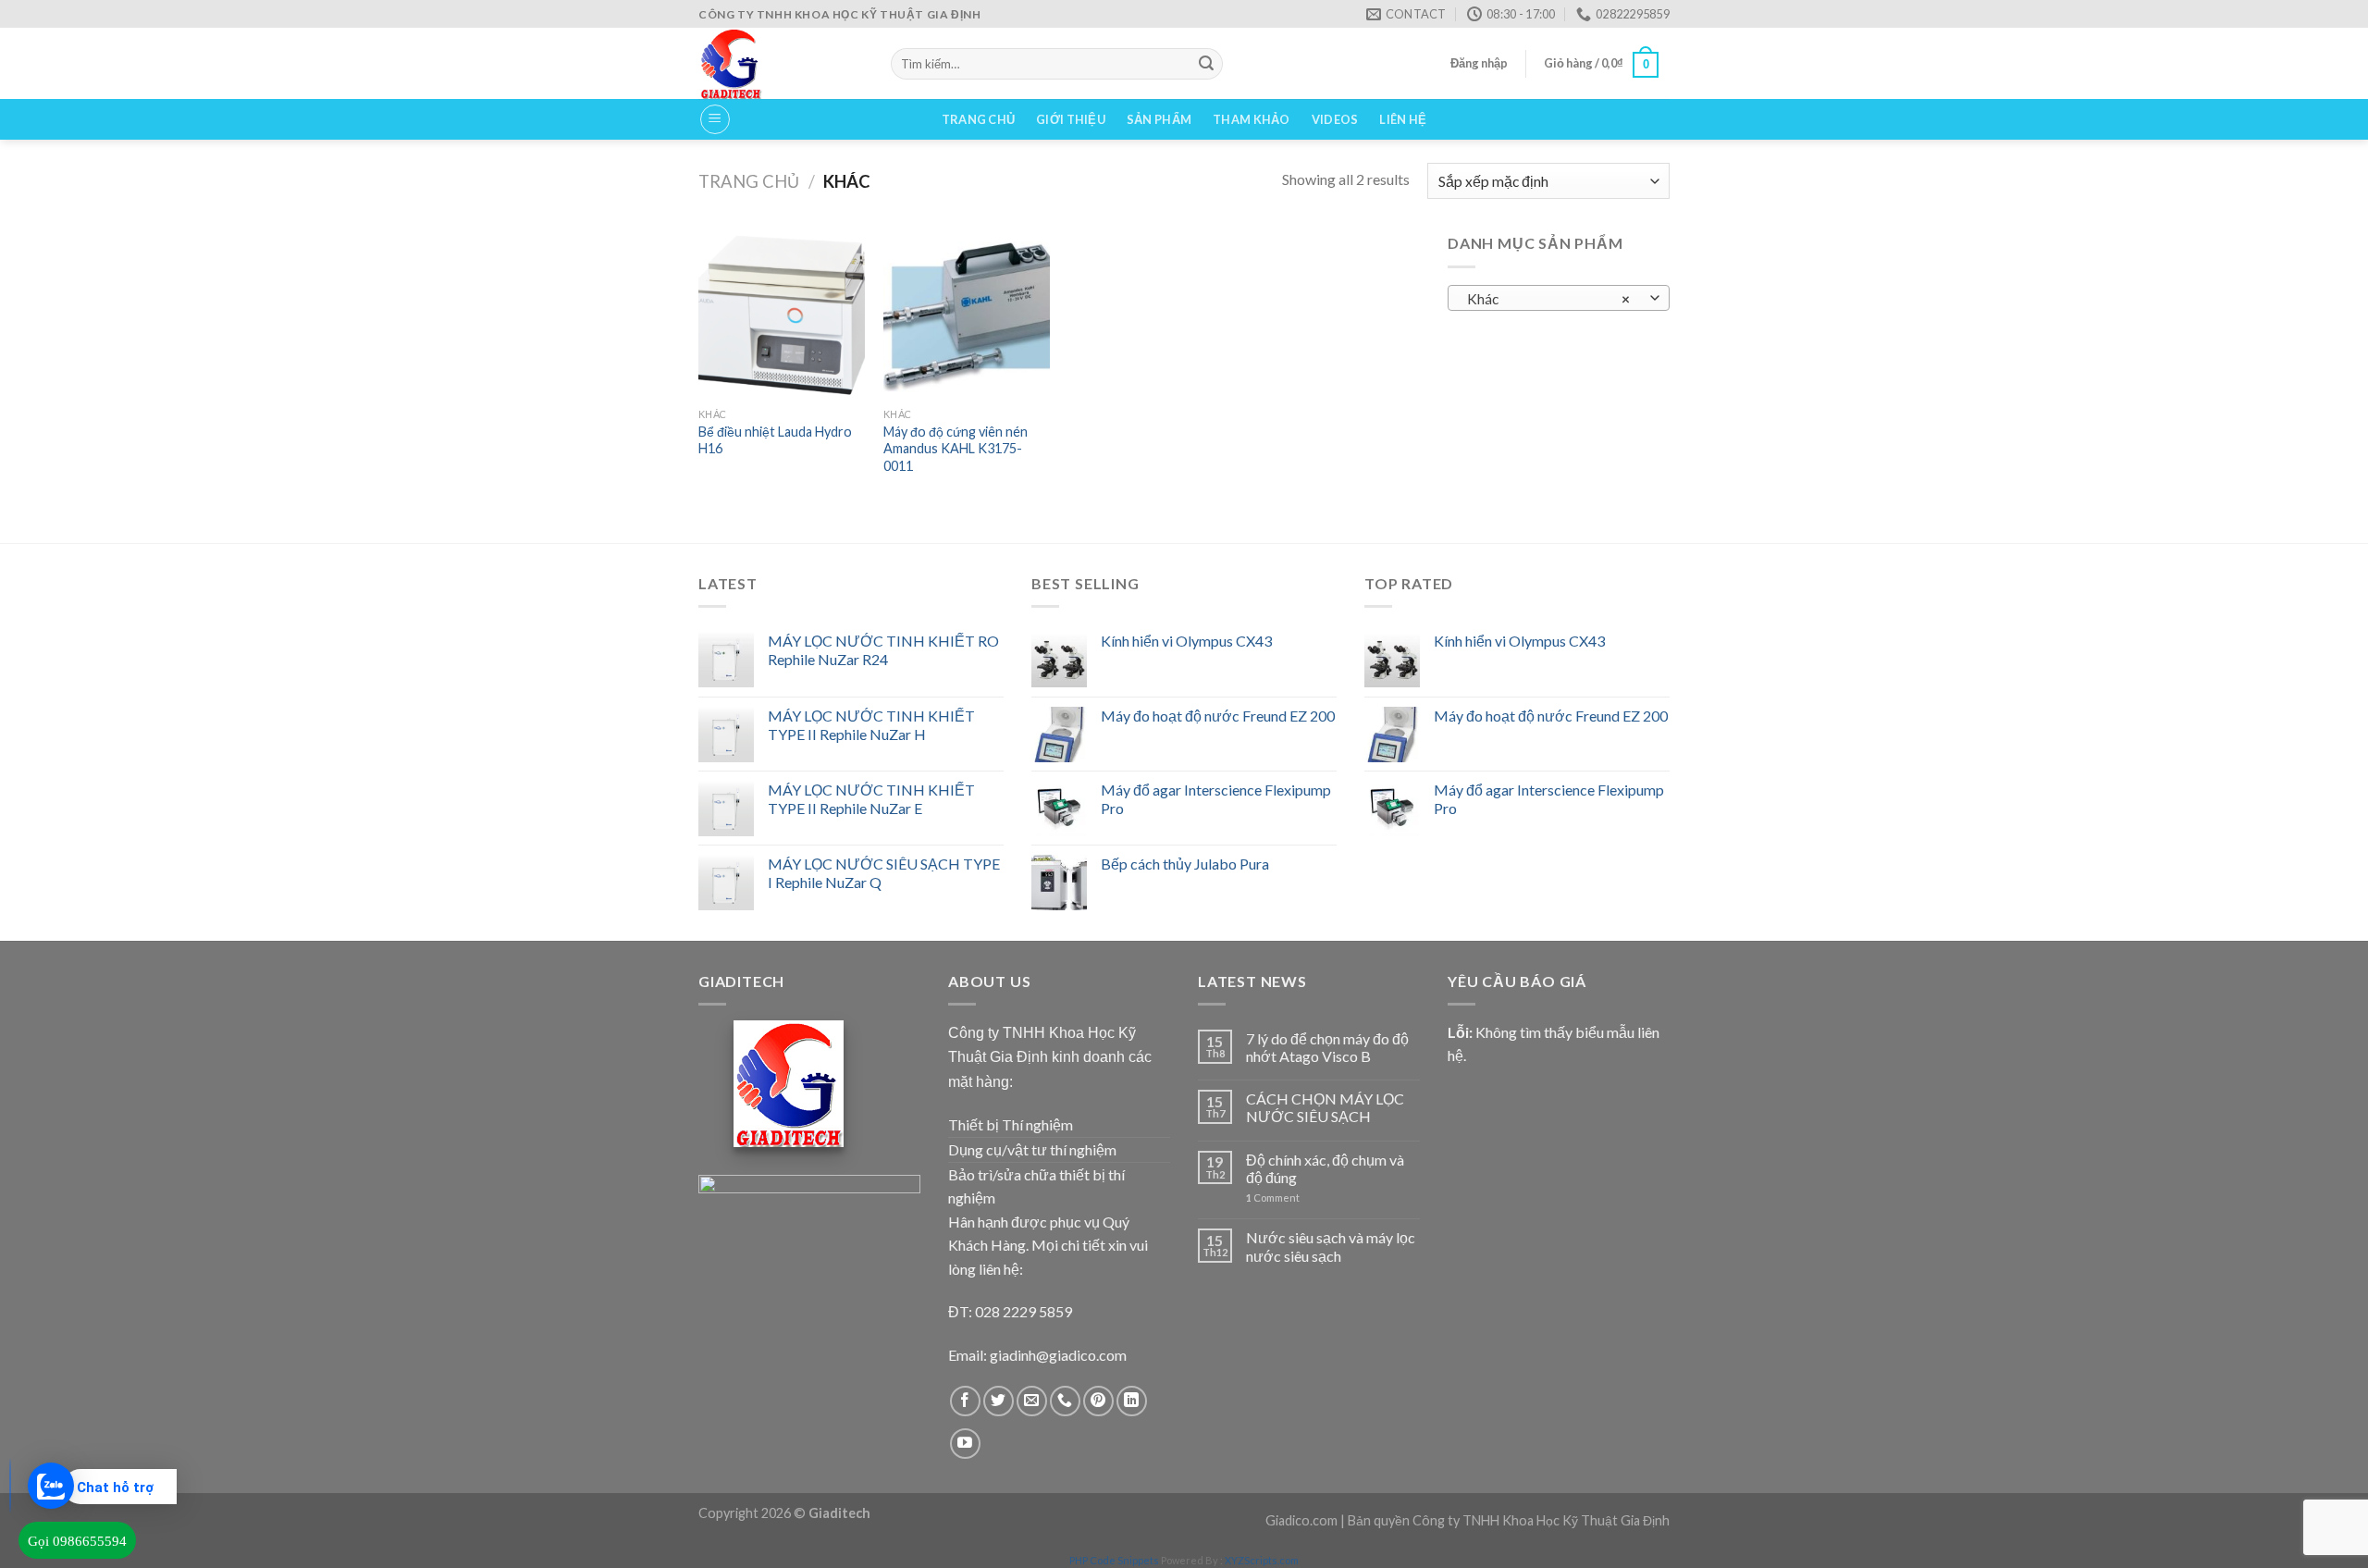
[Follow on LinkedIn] (1132, 1401)
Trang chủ (978, 119)
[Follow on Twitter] (999, 1401)
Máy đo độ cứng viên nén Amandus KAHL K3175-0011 (956, 449)
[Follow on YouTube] (965, 1444)
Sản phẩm (1159, 119)
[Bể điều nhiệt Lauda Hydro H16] (782, 315)
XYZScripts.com (1262, 1560)
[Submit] (1206, 64)
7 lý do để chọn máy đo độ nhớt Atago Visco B (1327, 1047)
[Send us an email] (1032, 1401)
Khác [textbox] (1549, 299)
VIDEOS (1335, 119)
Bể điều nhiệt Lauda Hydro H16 (775, 440)
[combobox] (1559, 298)
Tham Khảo (1251, 119)
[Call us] (1065, 1401)
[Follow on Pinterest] (1098, 1401)
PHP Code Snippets (1114, 1560)
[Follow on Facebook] (965, 1401)
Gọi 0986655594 (77, 1541)
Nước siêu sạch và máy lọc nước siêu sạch (1331, 1246)
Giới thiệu (1071, 119)
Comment (1273, 1198)
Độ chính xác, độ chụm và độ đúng (1325, 1168)
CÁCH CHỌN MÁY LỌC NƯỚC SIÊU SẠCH (1325, 1107)
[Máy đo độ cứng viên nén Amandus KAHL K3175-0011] (967, 315)
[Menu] (715, 119)
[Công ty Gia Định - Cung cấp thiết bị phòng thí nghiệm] (781, 63)
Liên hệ (1403, 119)
